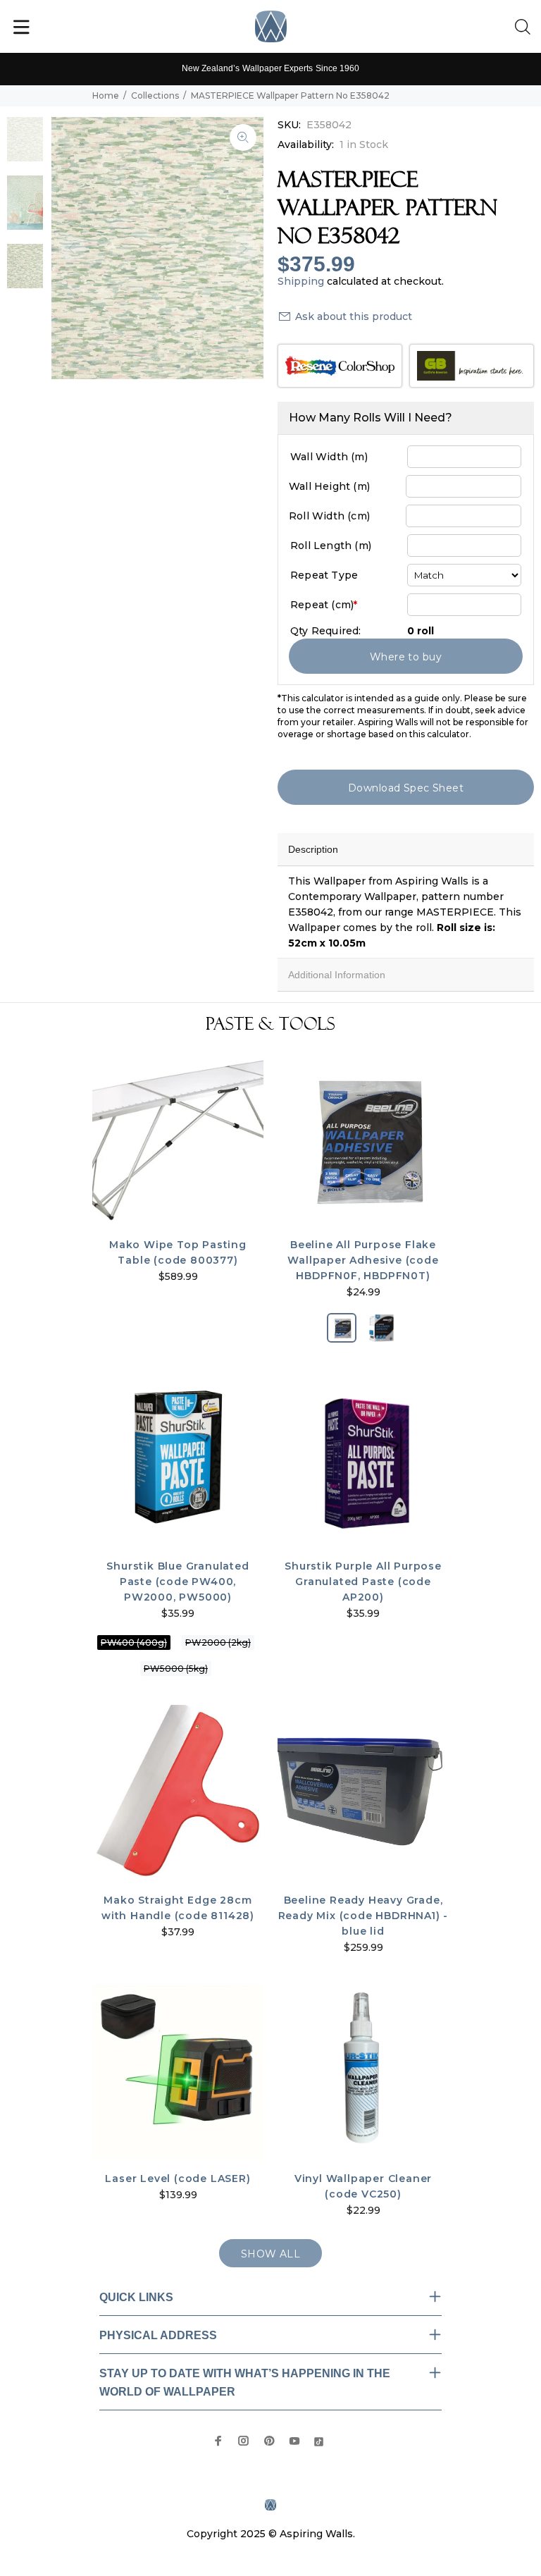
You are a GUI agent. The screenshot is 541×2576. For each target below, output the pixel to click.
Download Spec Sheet (406, 788)
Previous (72, 248)
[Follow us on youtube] (294, 2441)
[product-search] (526, 27)
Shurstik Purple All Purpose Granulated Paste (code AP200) (363, 1582)
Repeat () (324, 605)
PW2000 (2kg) (218, 1643)
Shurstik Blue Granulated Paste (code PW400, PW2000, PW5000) (178, 1582)
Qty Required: (326, 631)
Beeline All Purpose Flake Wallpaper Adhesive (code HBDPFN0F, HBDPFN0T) (363, 1260)
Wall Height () (329, 486)
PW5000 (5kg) (176, 1669)
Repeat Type (324, 575)
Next (243, 248)
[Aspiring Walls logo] (271, 26)
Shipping (301, 281)
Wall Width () (329, 457)
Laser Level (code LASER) (178, 2178)
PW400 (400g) (134, 1643)
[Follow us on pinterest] (269, 2441)
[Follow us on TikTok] (319, 2440)
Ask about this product (354, 316)
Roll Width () (329, 516)
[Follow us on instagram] (244, 2441)
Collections (155, 95)
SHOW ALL (270, 2254)
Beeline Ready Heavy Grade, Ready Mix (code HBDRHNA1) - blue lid (363, 1916)
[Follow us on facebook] (218, 2441)
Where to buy (406, 657)
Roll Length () (331, 546)
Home (106, 95)
